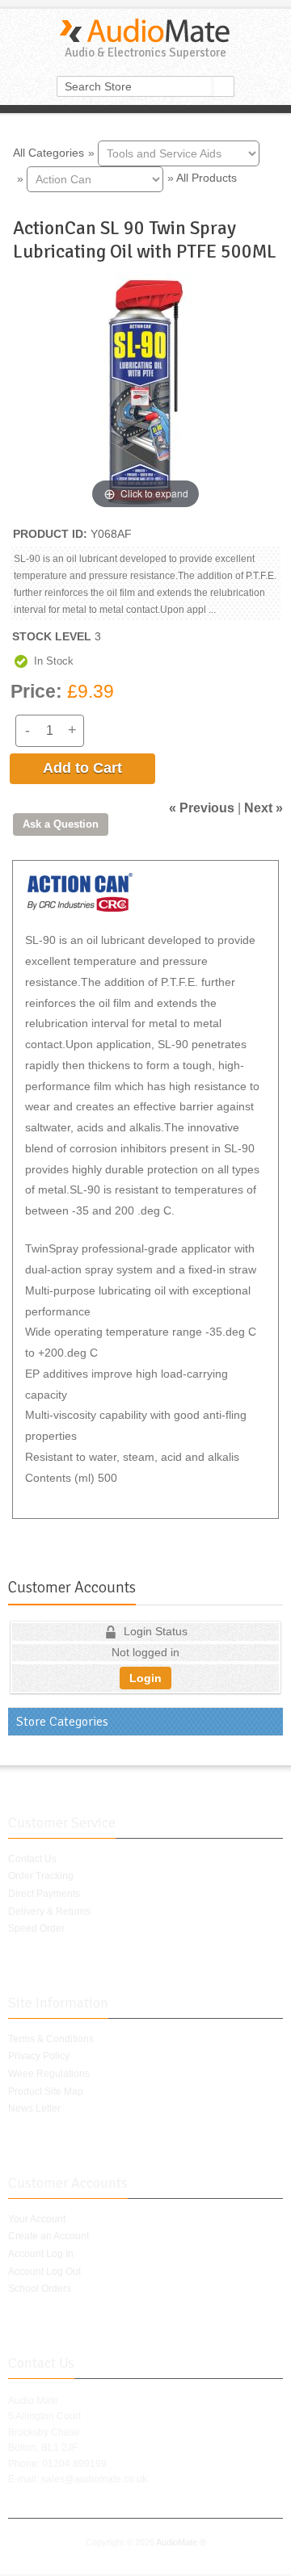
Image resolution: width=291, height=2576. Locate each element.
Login (145, 1678)
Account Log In (41, 2254)
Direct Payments (44, 1894)
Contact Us (32, 1859)
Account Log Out (44, 2272)
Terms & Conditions (51, 2039)
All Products (207, 178)
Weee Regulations (49, 2074)
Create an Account (48, 2236)
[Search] (224, 86)
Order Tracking (41, 1876)
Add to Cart (82, 768)
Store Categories (62, 1722)
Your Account (37, 2219)
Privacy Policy (39, 2056)
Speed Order (36, 1928)
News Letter (34, 2108)
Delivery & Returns (49, 1911)
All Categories (48, 152)
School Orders (40, 2289)
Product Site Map (46, 2091)
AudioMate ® (181, 2542)
